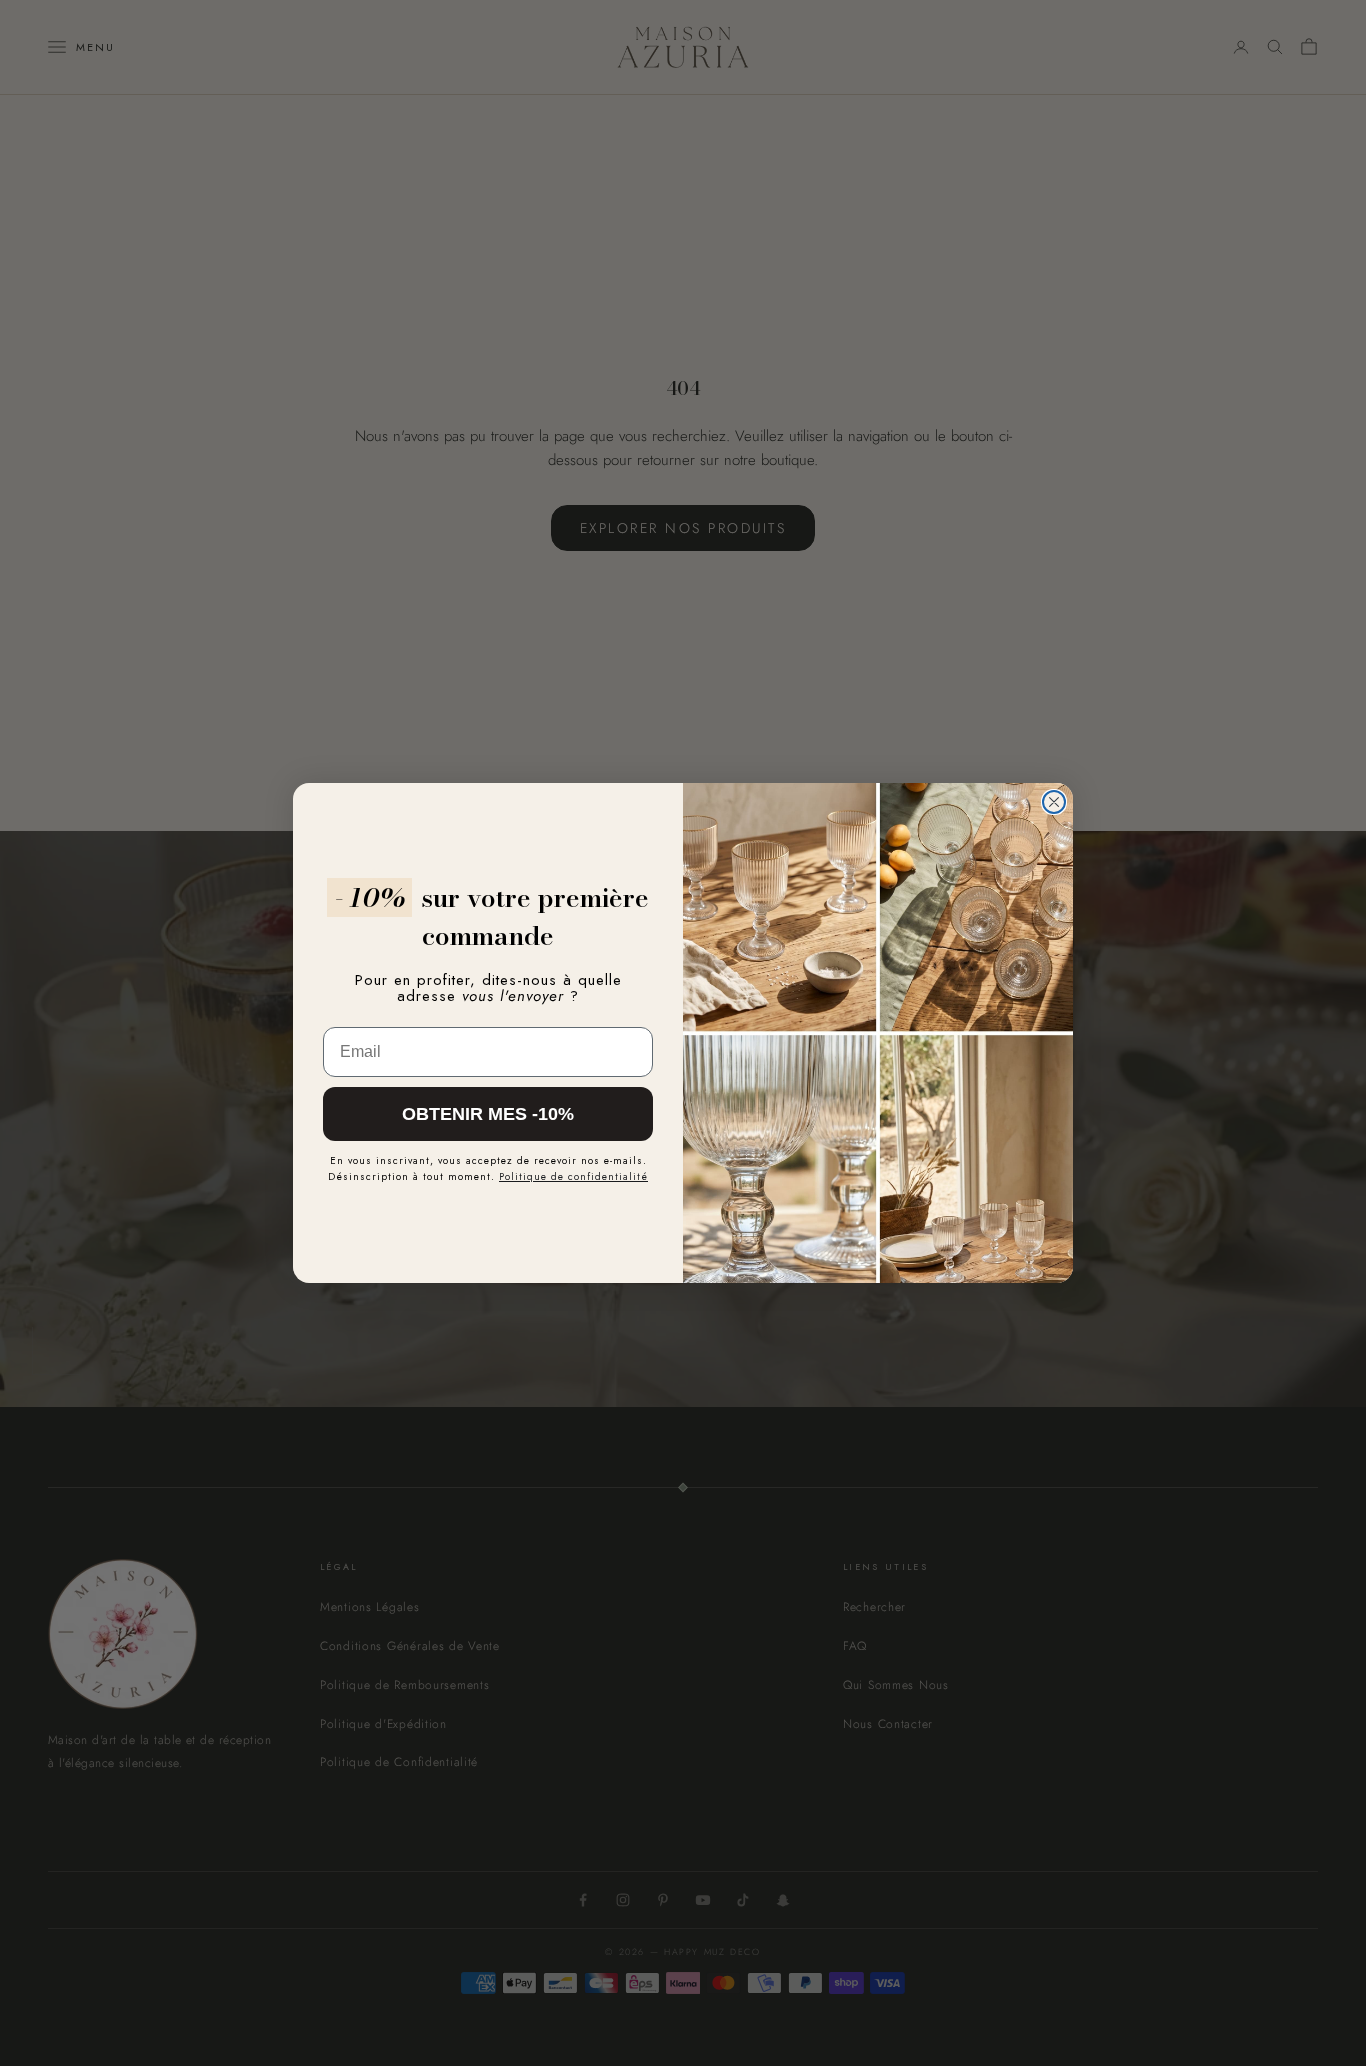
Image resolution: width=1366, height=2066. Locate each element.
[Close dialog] (1054, 802)
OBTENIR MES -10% (488, 1114)
